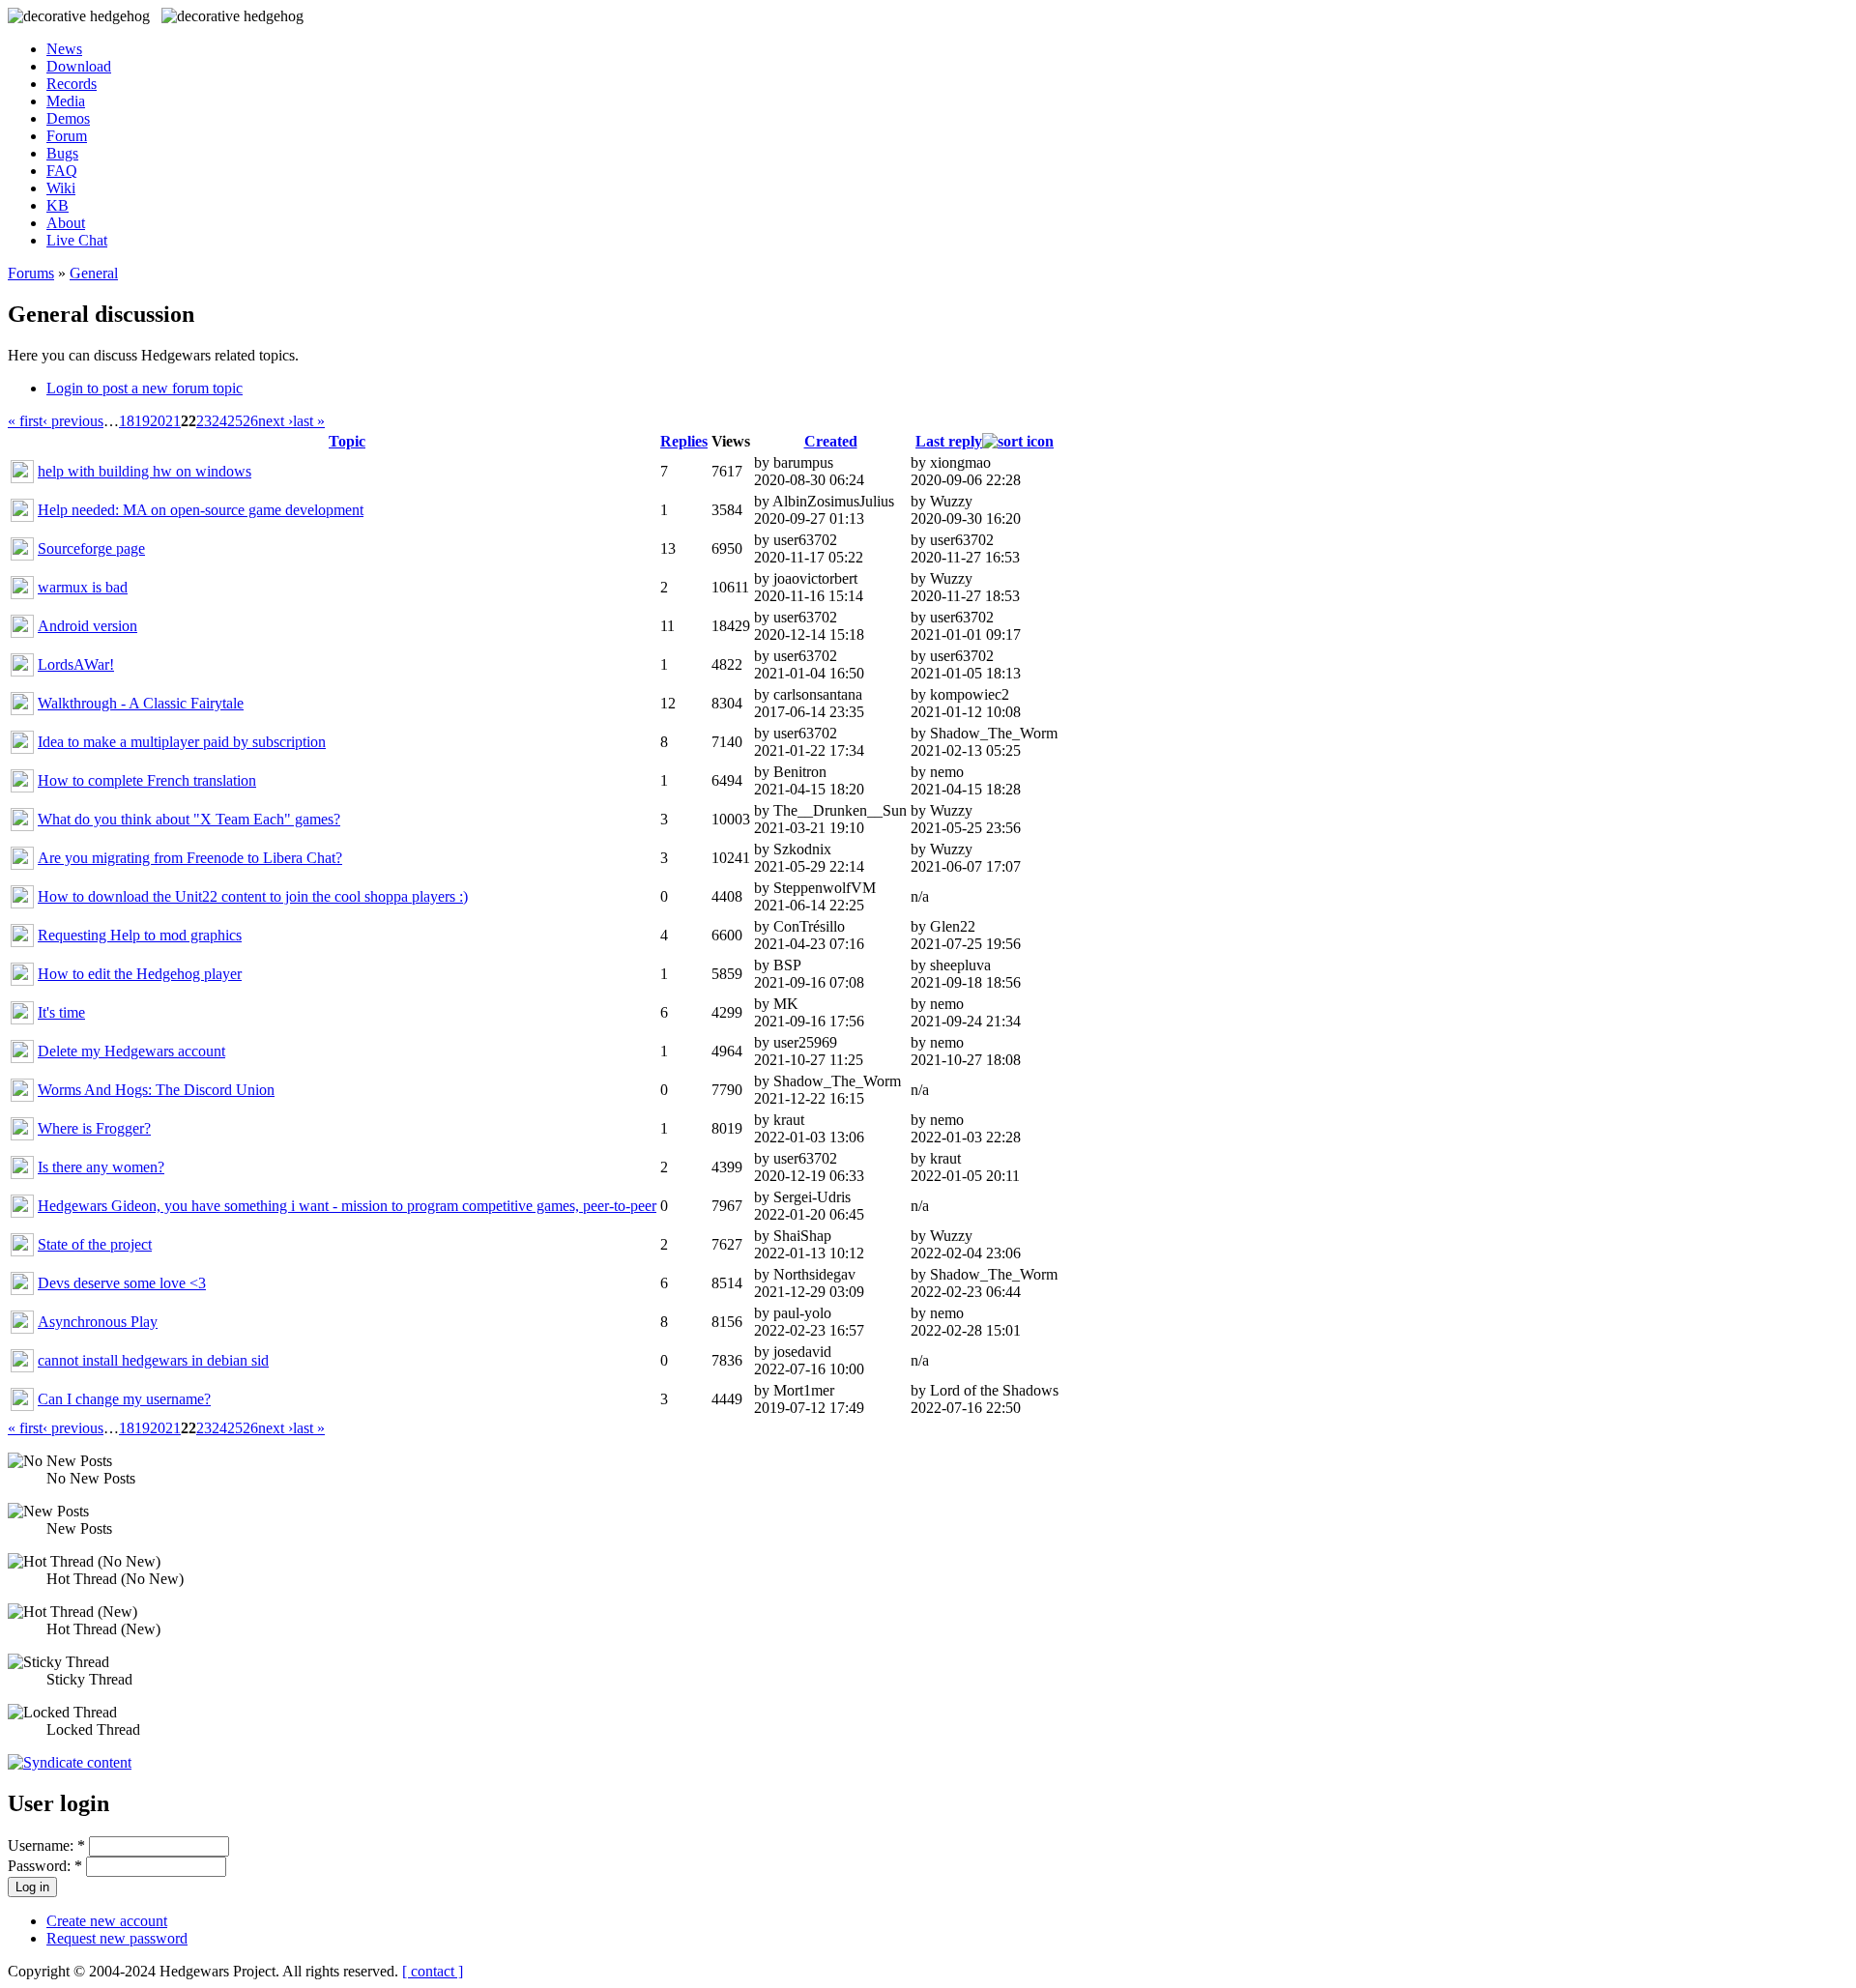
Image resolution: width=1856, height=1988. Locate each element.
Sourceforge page (91, 548)
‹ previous (73, 421)
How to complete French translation (147, 780)
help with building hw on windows (145, 471)
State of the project (95, 1244)
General (94, 273)
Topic (347, 441)
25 (235, 421)
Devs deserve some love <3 (122, 1283)
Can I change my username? (124, 1399)
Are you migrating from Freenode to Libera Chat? (190, 858)
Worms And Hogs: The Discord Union (156, 1090)
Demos (68, 118)
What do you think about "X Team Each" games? (189, 819)
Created (831, 441)
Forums (31, 273)
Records (72, 84)
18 (127, 421)
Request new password (117, 1938)
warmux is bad (83, 587)
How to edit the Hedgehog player (140, 974)
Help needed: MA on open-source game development (201, 510)
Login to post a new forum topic (145, 388)
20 (158, 421)
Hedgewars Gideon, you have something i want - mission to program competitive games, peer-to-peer (347, 1206)
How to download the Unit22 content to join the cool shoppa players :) (253, 896)
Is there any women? (101, 1167)
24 (219, 421)
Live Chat (77, 240)
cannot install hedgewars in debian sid (153, 1360)
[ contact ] (433, 1971)
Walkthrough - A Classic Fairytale (141, 703)
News (64, 49)
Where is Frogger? (94, 1128)
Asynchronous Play (98, 1322)
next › (275, 421)
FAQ (62, 171)
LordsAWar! (76, 664)
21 (173, 421)
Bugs (62, 153)
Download (79, 66)
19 (142, 421)
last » (309, 421)
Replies (684, 441)
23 (204, 421)
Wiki (61, 188)
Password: (45, 1866)
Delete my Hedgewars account (131, 1051)
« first (25, 421)
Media (66, 101)
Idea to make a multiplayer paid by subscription (182, 742)
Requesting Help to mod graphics (140, 935)
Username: (46, 1845)
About (66, 223)
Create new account (107, 1921)
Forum (67, 136)
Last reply (949, 441)
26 (250, 421)
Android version (87, 626)
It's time (61, 1012)
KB (58, 205)
